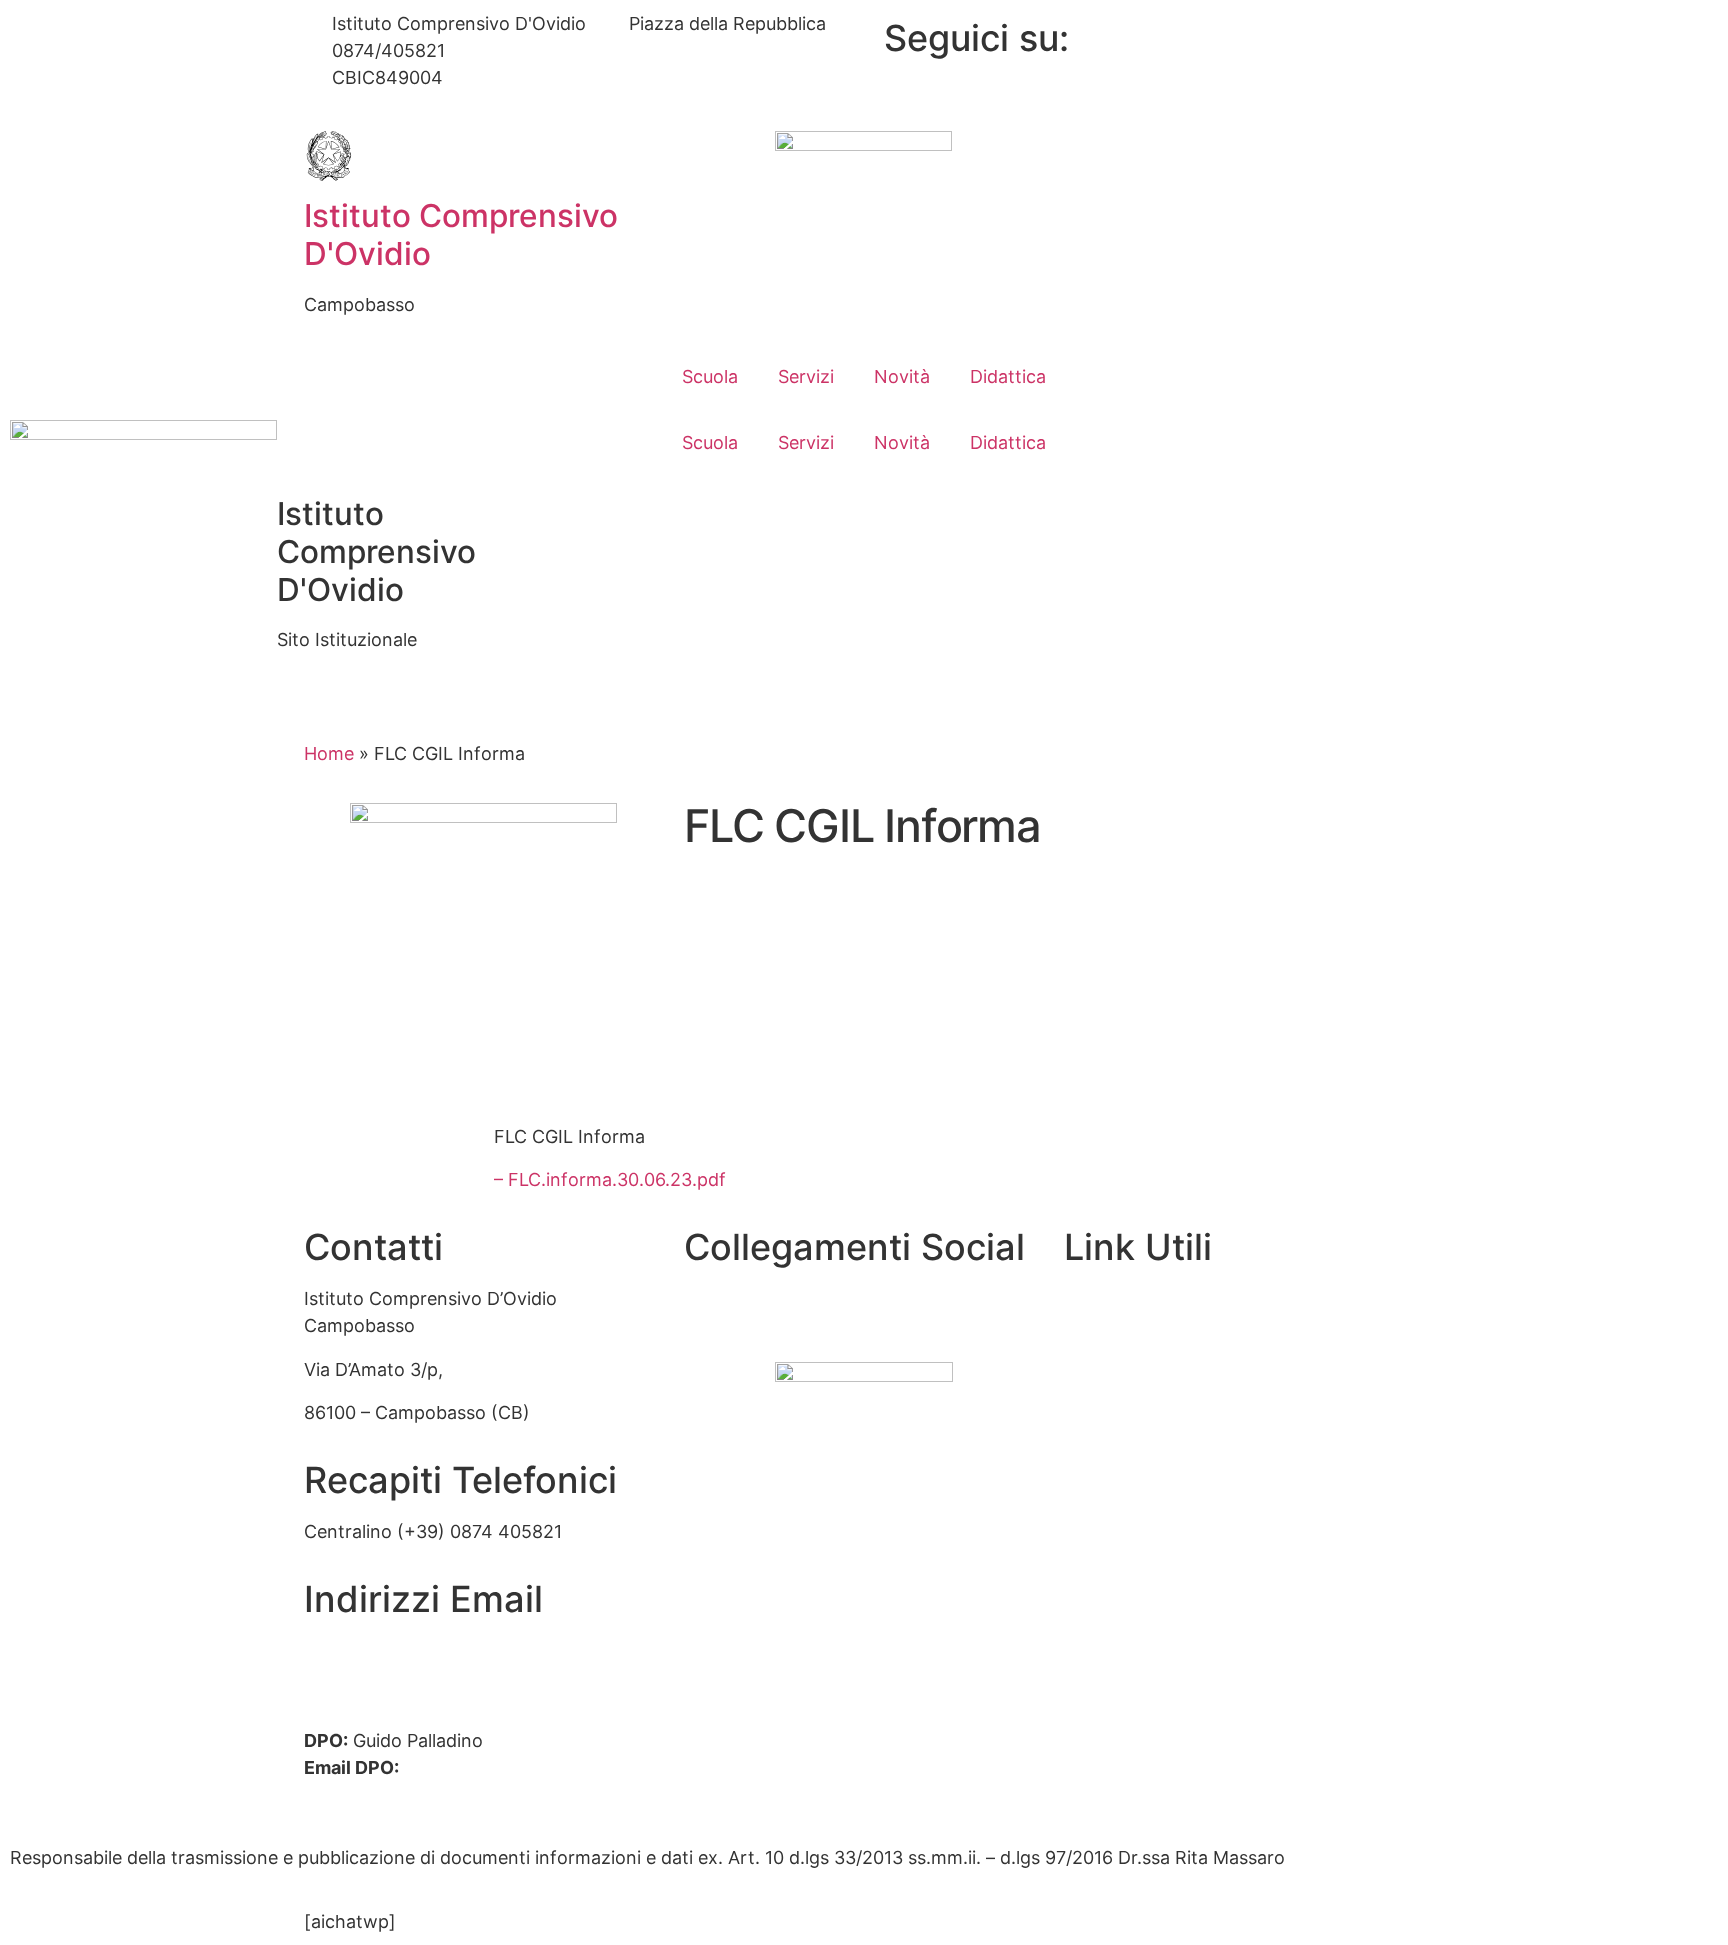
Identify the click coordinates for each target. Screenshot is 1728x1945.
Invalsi (1090, 1557)
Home (329, 753)
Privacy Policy (1122, 1601)
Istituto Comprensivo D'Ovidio (461, 234)
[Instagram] (1286, 87)
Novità (902, 376)
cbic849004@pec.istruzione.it (431, 1677)
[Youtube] (1286, 60)
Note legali (1109, 1687)
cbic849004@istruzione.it (597, 50)
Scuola (710, 376)
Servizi (806, 376)
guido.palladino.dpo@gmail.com (439, 1794)
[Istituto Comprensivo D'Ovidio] (329, 156)
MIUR (1087, 1385)
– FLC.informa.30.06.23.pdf (610, 1179)
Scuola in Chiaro (1132, 1514)
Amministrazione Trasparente (1189, 1298)
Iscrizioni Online (1131, 1428)
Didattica (1008, 376)
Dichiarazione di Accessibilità (1186, 1644)
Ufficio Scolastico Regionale (1182, 1471)
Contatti (1099, 1342)
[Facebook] (1286, 33)
